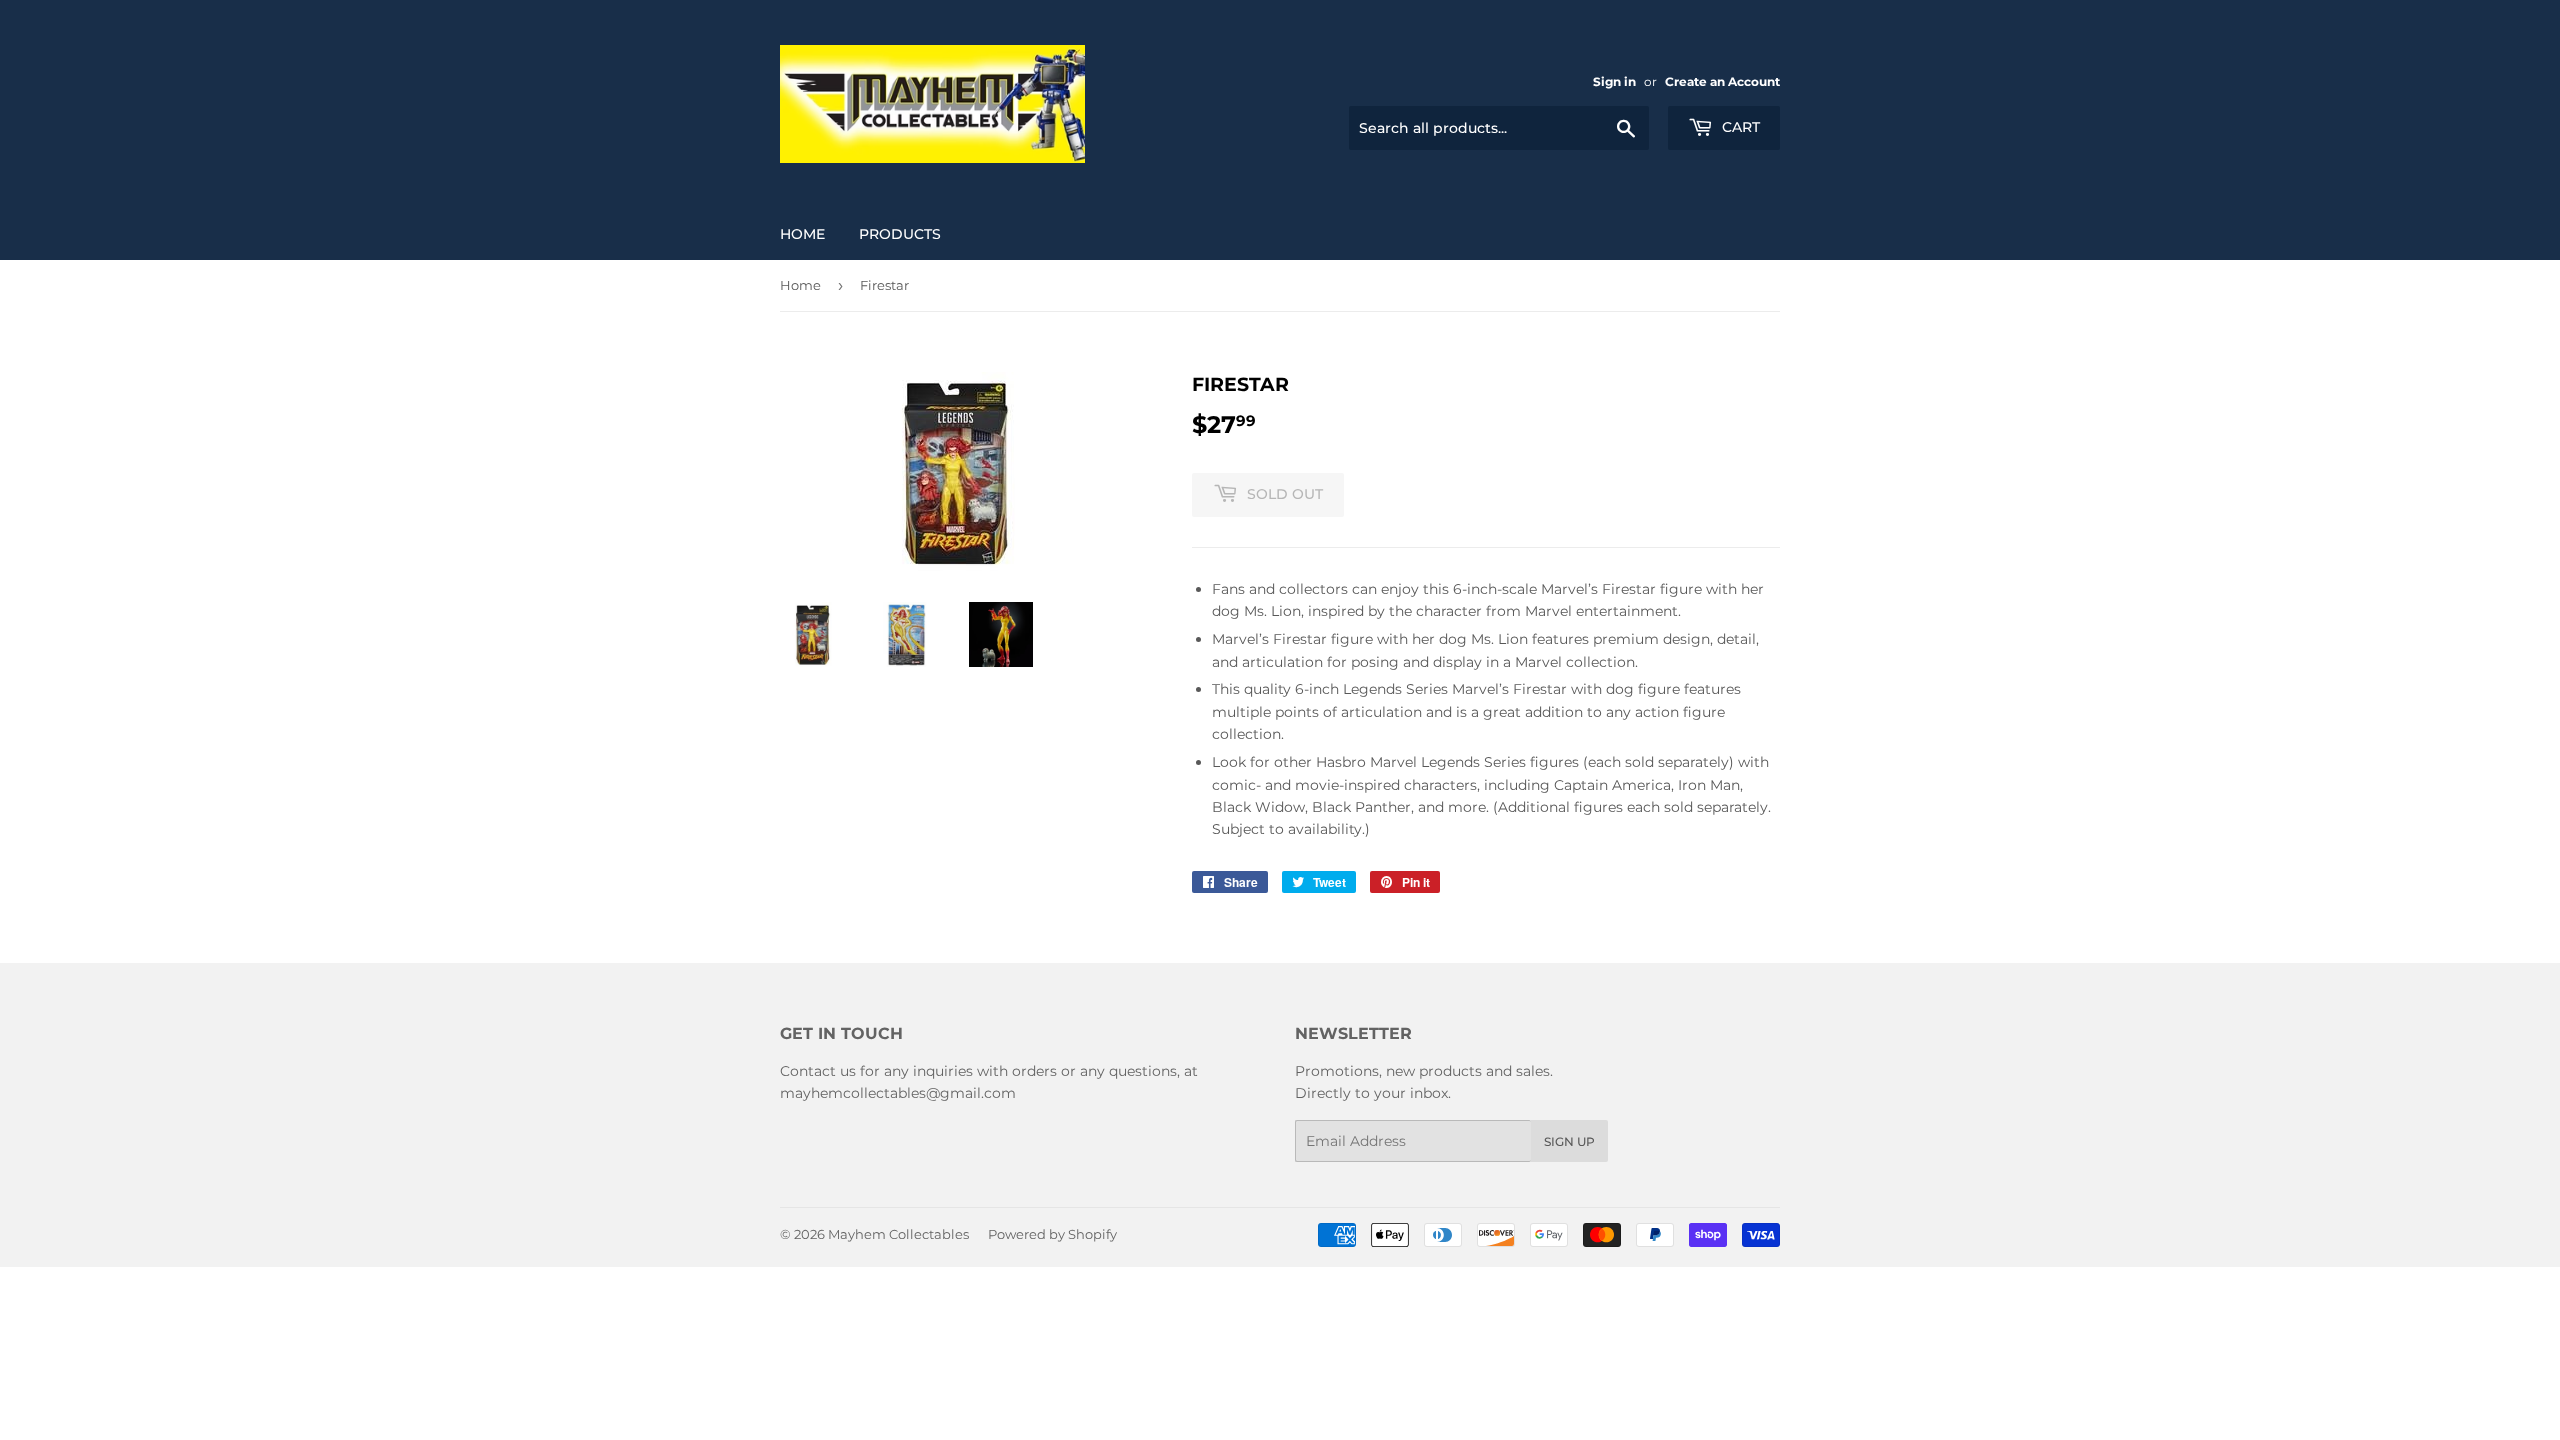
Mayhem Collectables (898, 1234)
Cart (1739, 127)
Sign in (1614, 81)
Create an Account (1722, 81)
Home (802, 234)
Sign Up (1569, 1141)
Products (900, 234)
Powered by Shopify (1052, 1234)
